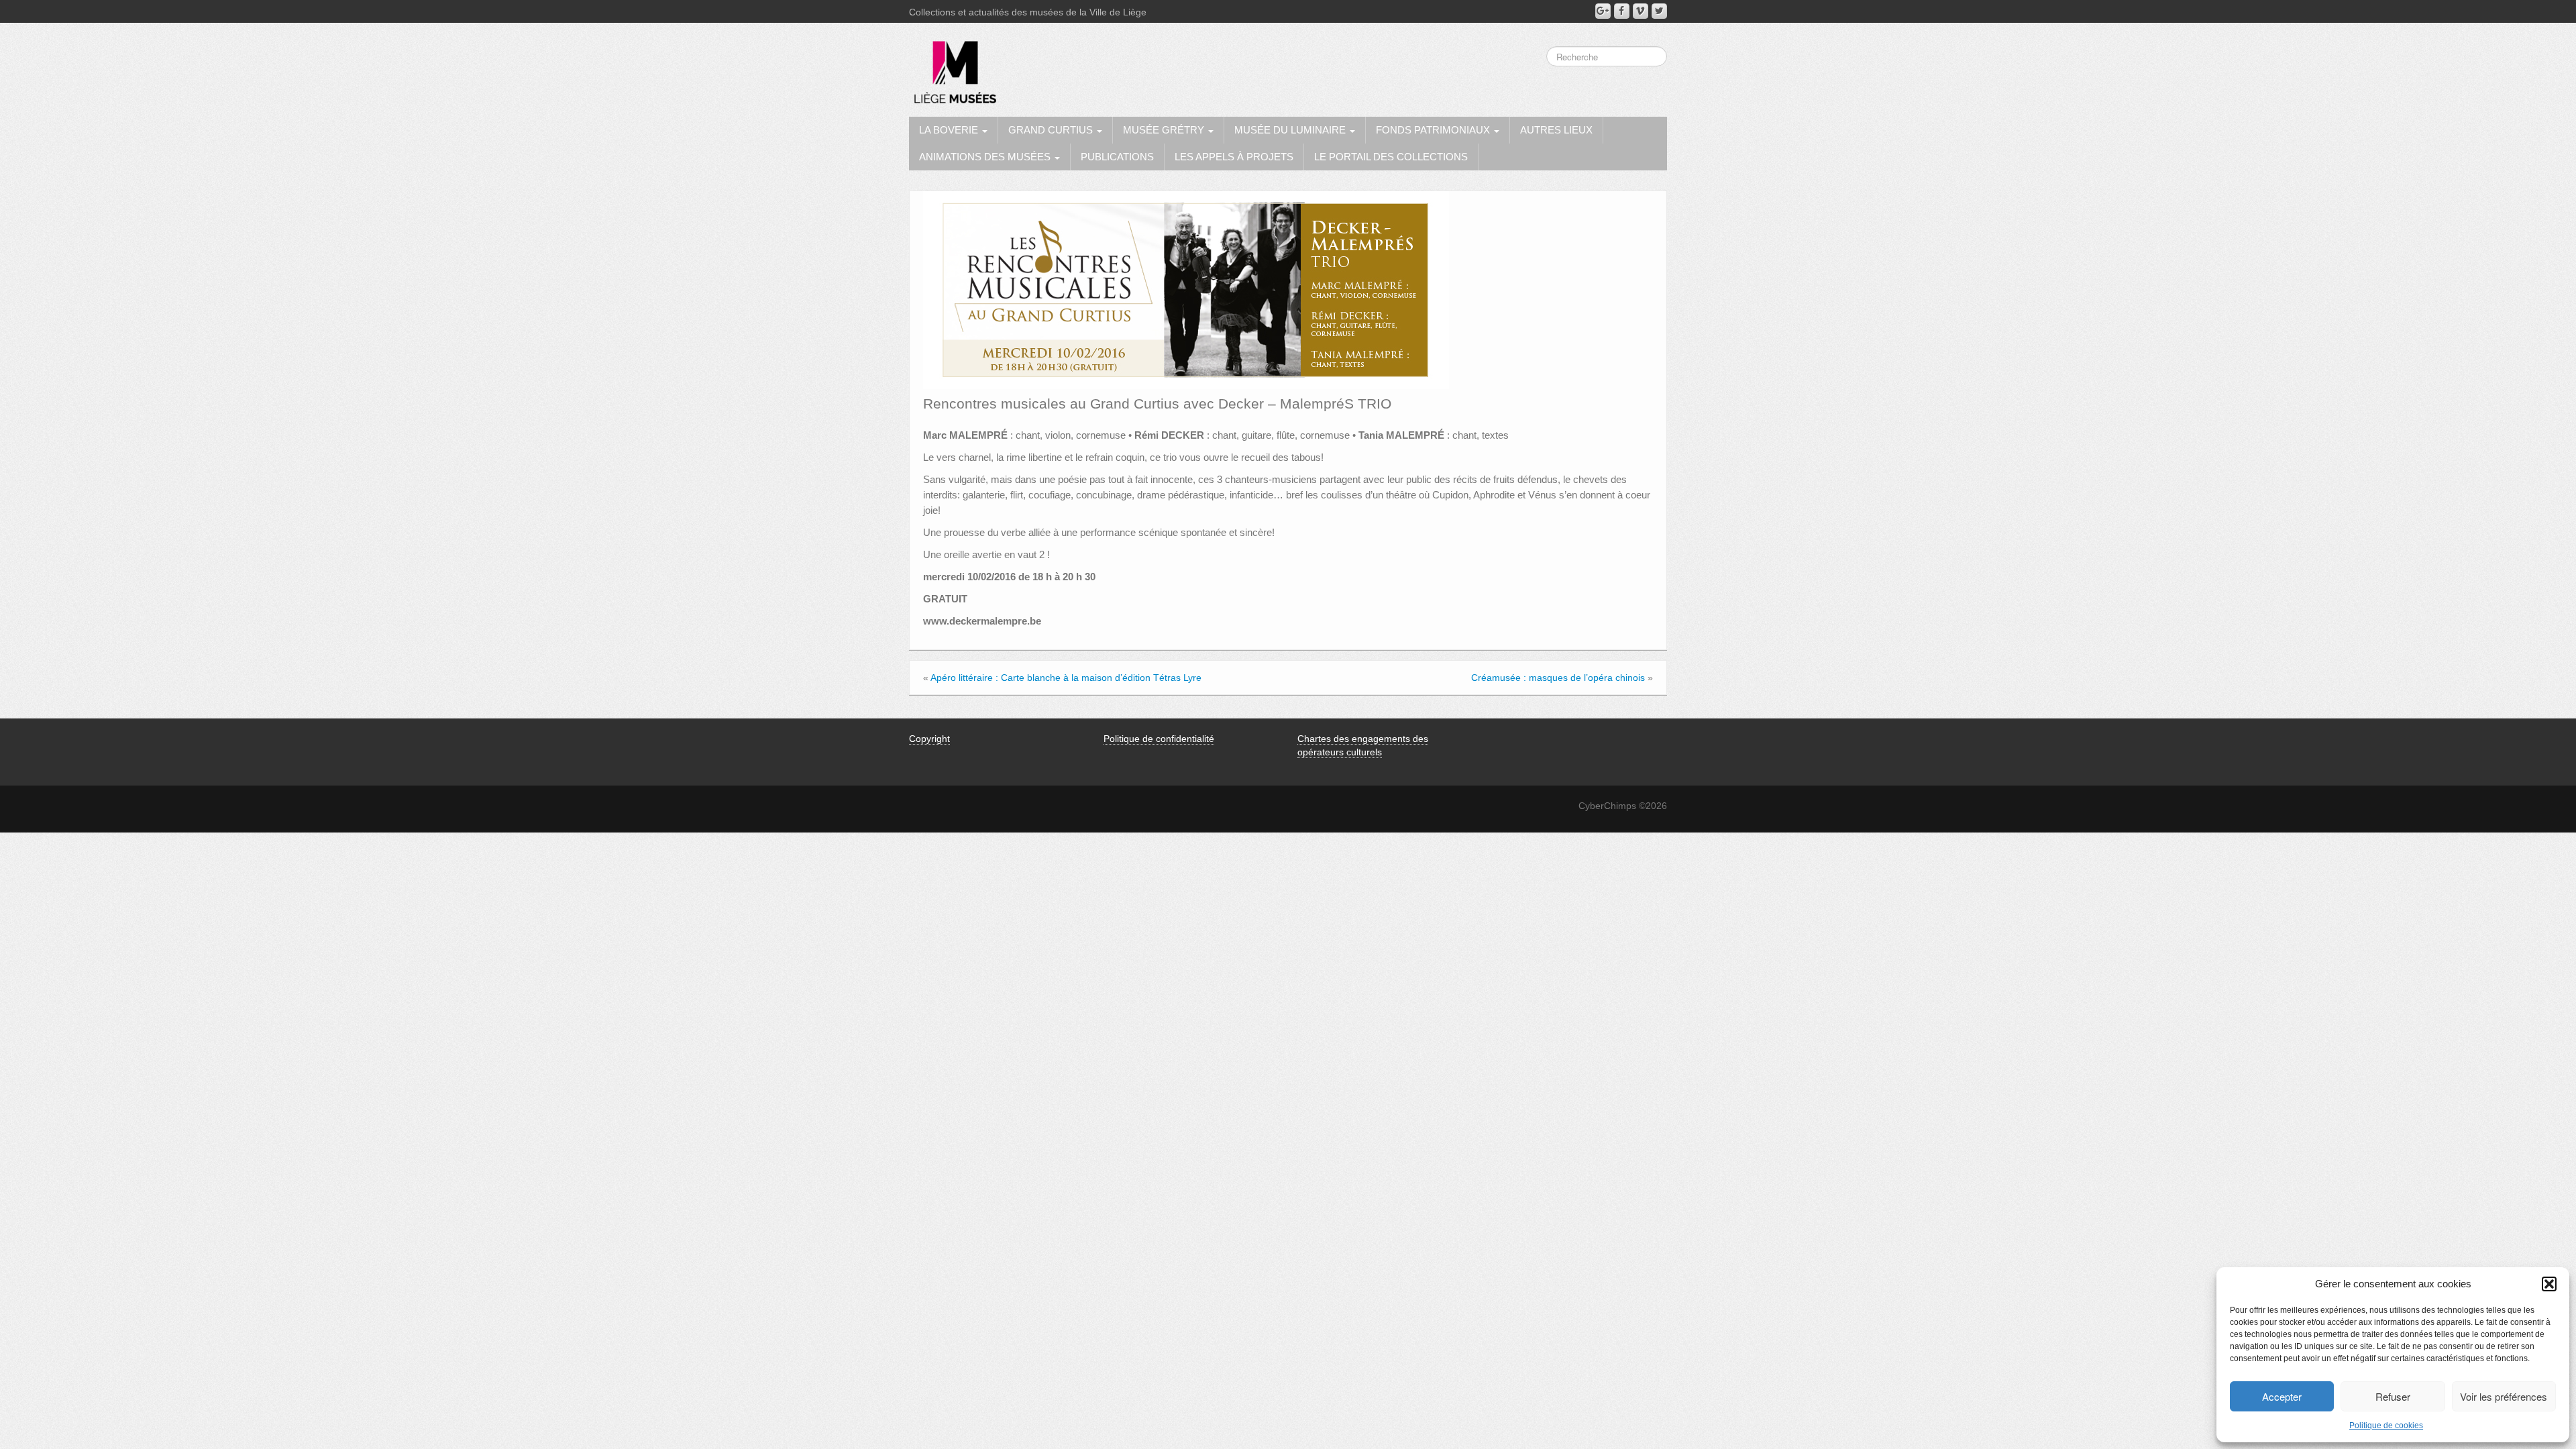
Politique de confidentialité (1159, 739)
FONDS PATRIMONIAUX (1434, 130)
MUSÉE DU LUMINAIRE (1291, 130)
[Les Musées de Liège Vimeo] (1641, 11)
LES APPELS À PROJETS (1234, 157)
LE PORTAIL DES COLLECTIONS (1391, 157)
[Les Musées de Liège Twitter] (1659, 11)
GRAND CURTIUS (1052, 130)
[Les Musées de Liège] (953, 67)
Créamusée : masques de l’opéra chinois (1558, 678)
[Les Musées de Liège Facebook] (1622, 11)
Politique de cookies (2386, 1426)
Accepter (2282, 1396)
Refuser (2393, 1396)
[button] (2549, 1284)
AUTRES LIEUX (1556, 130)
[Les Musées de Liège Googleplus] (1603, 11)
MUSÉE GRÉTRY (1165, 130)
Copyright (929, 739)
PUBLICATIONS (1117, 157)
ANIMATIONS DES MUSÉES (986, 157)
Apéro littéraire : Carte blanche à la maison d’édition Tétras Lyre (1066, 678)
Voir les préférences (2504, 1396)
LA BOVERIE (950, 130)
